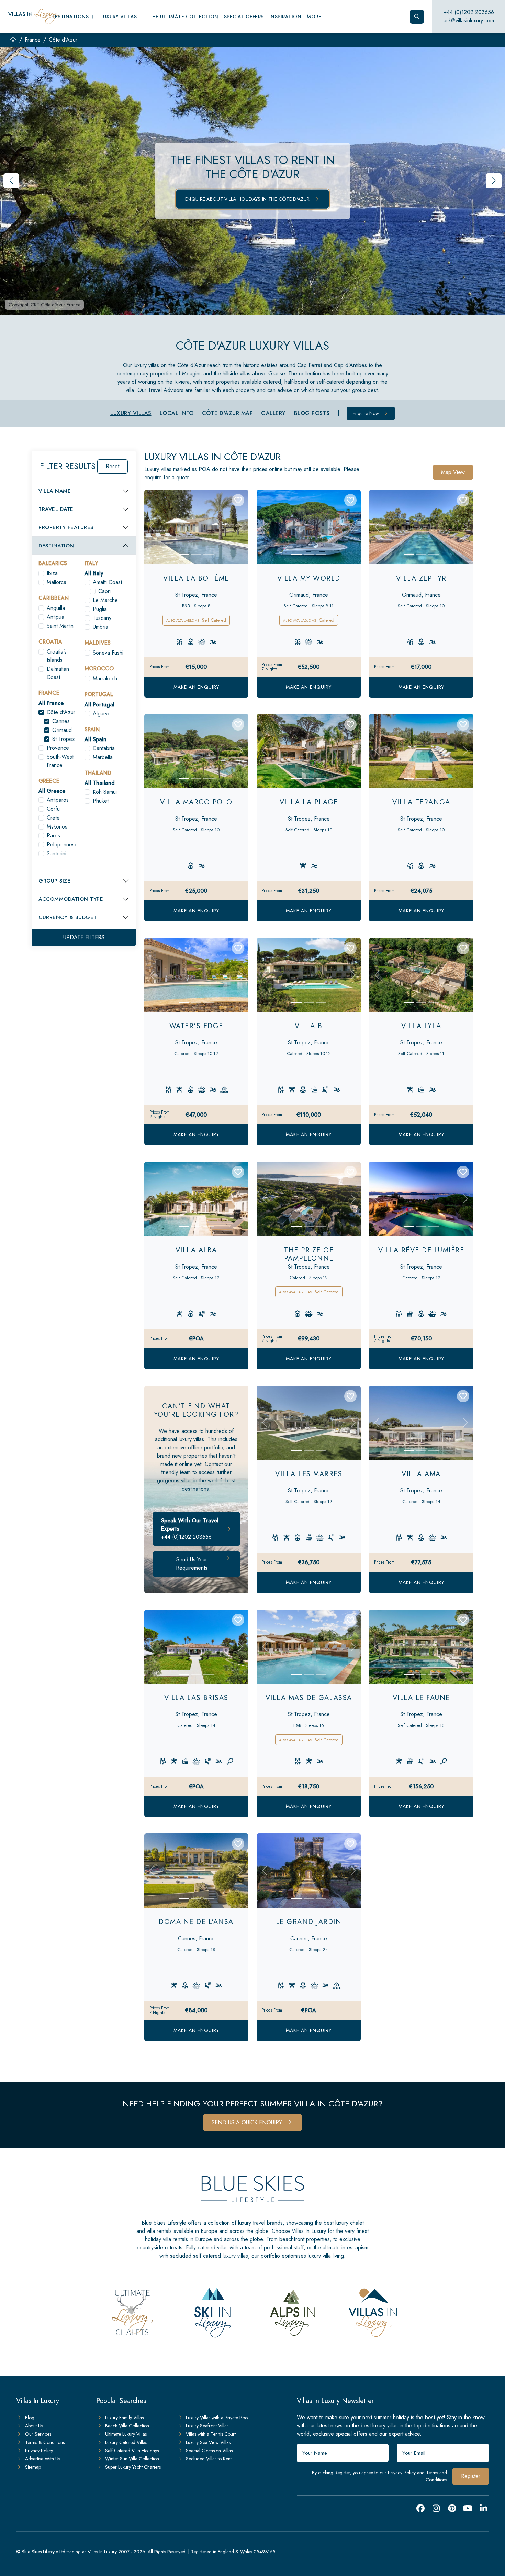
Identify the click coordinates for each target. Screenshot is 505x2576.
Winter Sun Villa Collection (132, 2459)
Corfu (53, 809)
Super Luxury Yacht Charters (133, 2467)
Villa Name (55, 491)
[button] (494, 181)
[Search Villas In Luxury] (417, 17)
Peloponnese (62, 845)
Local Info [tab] (177, 413)
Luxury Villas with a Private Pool (217, 2418)
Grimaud (62, 730)
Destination (56, 546)
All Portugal (99, 705)
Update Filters (84, 937)
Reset (113, 466)
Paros (53, 836)
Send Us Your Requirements (192, 1564)
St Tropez (64, 739)
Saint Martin (60, 626)
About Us (34, 2426)
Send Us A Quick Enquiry (248, 2122)
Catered (327, 620)
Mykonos (57, 827)
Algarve (102, 714)
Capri (104, 591)
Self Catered (214, 620)
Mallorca (57, 582)
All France (51, 703)
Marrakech (105, 678)
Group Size (54, 881)
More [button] (315, 17)
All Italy (94, 573)
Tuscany (102, 618)
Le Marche (105, 600)
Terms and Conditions (436, 2476)
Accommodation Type (71, 899)
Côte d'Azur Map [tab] (228, 413)
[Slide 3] (209, 555)
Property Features (66, 527)
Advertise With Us (43, 2459)
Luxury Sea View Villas (208, 2442)
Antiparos (58, 800)
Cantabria (104, 748)
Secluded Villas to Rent (209, 2459)
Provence (58, 748)
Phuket (101, 801)
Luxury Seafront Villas (207, 2426)
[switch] (41, 573)
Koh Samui (105, 792)
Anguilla (56, 608)
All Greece (52, 791)
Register (471, 2476)
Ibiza (52, 573)
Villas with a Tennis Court (211, 2434)
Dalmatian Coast (58, 673)
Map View (453, 472)
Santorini (57, 853)
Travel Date (56, 509)
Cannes (61, 721)
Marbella (103, 757)
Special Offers (244, 17)
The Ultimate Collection (184, 17)
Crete (53, 818)
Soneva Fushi (108, 653)
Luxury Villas (119, 17)
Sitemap (33, 2467)
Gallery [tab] (273, 413)
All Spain (96, 739)
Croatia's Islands (57, 656)
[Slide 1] (184, 555)
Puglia (100, 609)
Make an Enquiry (196, 687)
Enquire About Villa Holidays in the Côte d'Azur (248, 199)
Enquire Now (367, 413)
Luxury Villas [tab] (131, 413)
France (33, 40)
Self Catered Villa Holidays (132, 2451)
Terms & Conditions (45, 2442)
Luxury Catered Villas (126, 2442)
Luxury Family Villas (124, 2418)
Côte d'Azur (61, 712)
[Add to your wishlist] (238, 500)
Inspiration (285, 17)
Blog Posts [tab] (312, 413)
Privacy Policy (402, 2473)
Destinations (71, 17)
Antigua (55, 617)
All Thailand (100, 783)
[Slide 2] (196, 555)
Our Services (38, 2434)
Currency (68, 917)
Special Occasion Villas (209, 2451)
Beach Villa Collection (127, 2426)
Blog (30, 2418)
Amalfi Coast (107, 582)
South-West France (60, 761)
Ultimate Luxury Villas (126, 2434)
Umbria (100, 627)
